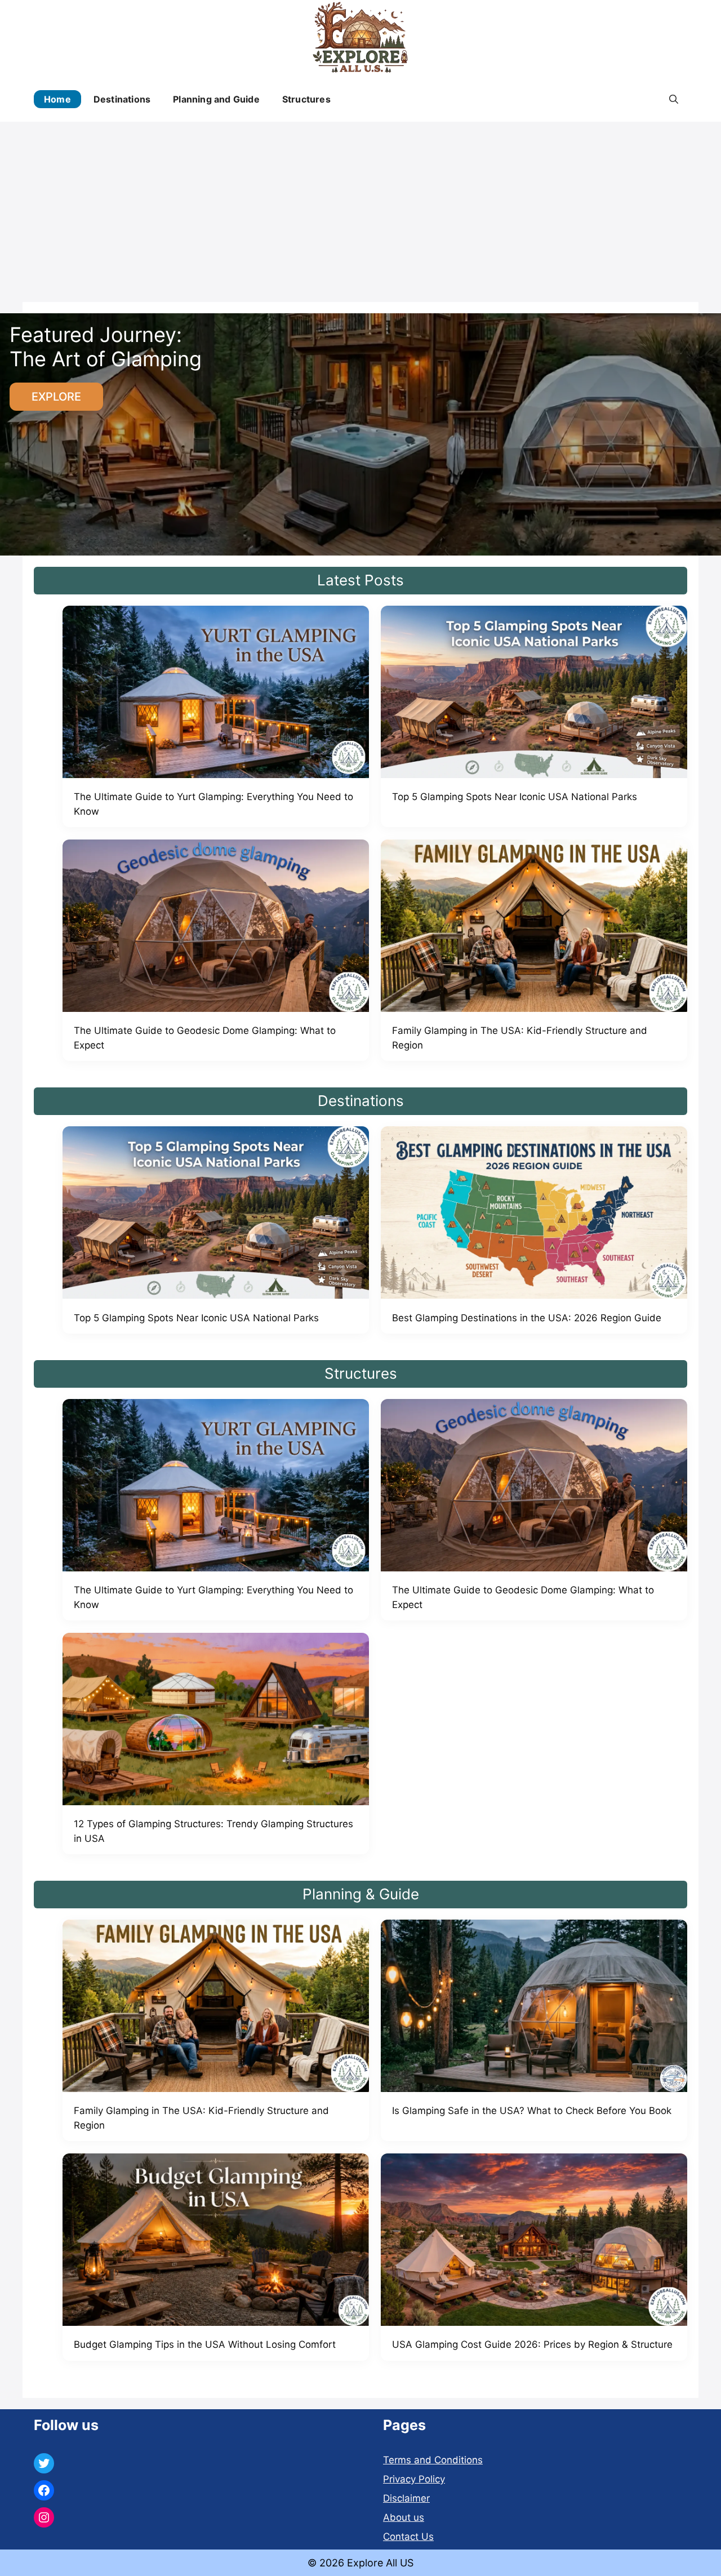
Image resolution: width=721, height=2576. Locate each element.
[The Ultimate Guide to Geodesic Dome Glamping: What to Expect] (216, 928)
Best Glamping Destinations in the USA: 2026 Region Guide (527, 1318)
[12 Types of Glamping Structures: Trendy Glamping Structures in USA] (216, 1721)
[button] (674, 99)
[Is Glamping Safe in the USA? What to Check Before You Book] (534, 2008)
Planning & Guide (361, 1894)
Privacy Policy (414, 2479)
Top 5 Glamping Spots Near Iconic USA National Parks (515, 797)
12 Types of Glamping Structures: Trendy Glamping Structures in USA (213, 1831)
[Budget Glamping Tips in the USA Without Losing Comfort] (216, 2242)
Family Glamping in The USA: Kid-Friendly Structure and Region (520, 1038)
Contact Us (408, 2537)
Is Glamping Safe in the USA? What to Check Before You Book (532, 2111)
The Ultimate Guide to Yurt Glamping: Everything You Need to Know (213, 804)
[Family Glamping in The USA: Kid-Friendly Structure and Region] (534, 928)
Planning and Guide (216, 99)
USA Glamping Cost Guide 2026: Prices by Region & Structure (532, 2344)
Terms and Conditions (433, 2460)
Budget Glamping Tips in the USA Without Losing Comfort (205, 2344)
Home (57, 99)
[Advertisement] (360, 206)
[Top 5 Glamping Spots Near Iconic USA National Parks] (534, 694)
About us (404, 2517)
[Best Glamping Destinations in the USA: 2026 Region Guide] (534, 1214)
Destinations (122, 99)
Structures (306, 99)
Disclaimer (406, 2498)
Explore (56, 397)
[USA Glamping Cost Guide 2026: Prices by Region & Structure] (534, 2242)
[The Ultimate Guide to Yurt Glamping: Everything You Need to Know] (216, 694)
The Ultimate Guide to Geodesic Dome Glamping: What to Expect (205, 1038)
